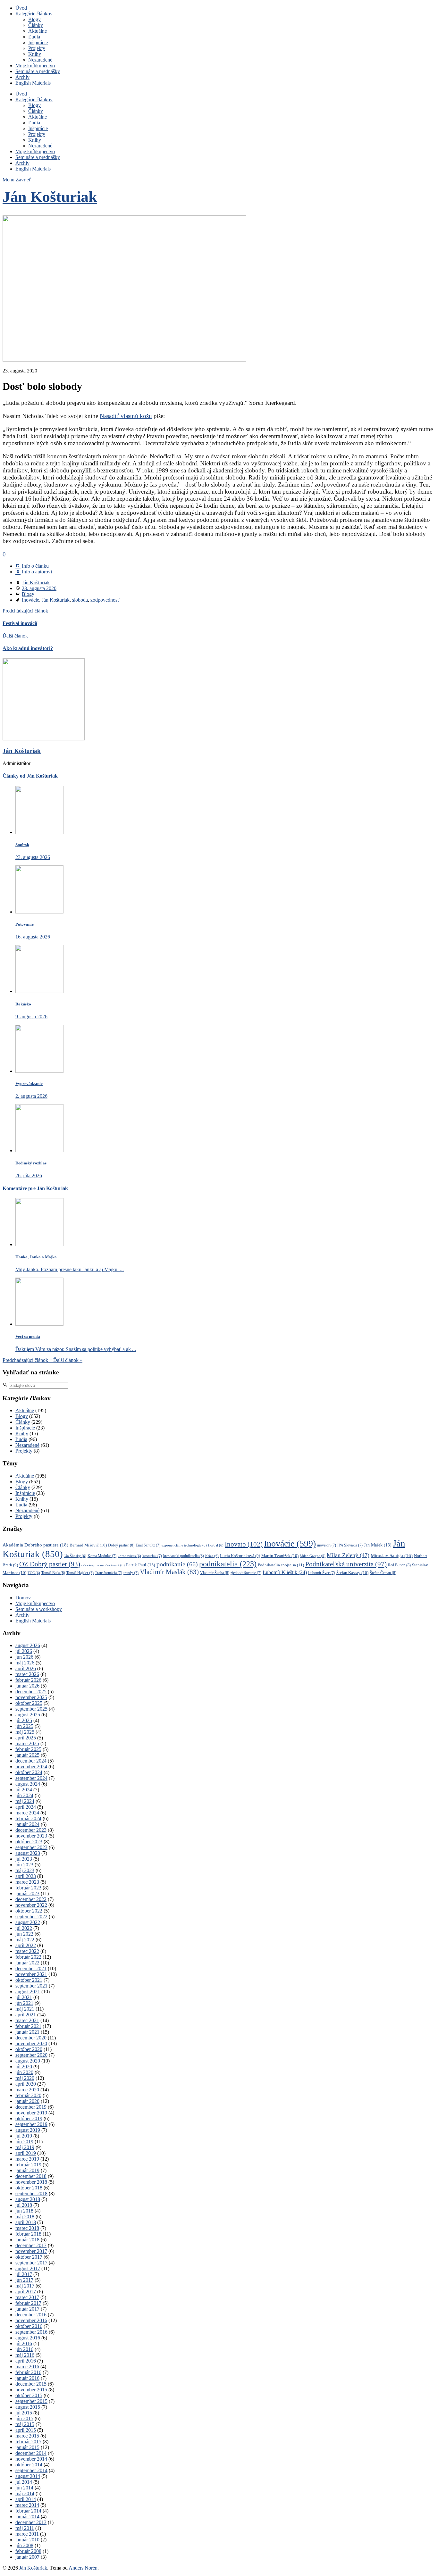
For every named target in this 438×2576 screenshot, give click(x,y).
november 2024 (31, 1767)
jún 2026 (24, 1657)
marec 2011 (27, 2534)
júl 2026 (24, 1651)
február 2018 (28, 2234)
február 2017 (28, 2303)
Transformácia (109, 1573)
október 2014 (29, 2465)
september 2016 (31, 2332)
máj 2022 (25, 1940)
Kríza (212, 1556)
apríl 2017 (26, 2292)
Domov (23, 1598)
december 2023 (31, 1830)
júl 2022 (24, 1928)
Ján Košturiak (50, 197)
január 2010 (27, 2540)
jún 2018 (24, 2211)
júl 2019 (24, 2136)
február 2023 (28, 1888)
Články (36, 25)
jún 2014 (24, 2488)
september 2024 (31, 1778)
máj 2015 (25, 2424)
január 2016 (27, 2378)
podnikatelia (228, 1564)
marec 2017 (27, 2297)
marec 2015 (27, 2436)
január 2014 (27, 2517)
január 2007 (27, 2557)
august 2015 (28, 2407)
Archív (22, 77)
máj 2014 (25, 2493)
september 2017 (31, 2263)
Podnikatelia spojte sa (281, 1565)
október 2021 (29, 1980)
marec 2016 (27, 2367)
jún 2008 (24, 2545)
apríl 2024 (26, 1807)
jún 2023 (24, 1865)
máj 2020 (25, 2078)
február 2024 (28, 1818)
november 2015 (31, 2390)
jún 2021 (24, 2003)
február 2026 (28, 1680)
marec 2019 (27, 2159)
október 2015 (29, 2395)
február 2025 (28, 1749)
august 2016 (28, 2338)
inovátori (327, 1545)
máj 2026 (25, 1663)
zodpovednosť (105, 600)
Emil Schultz (148, 1545)
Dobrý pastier (121, 1545)
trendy (131, 1573)
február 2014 (28, 2511)
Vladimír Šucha (215, 1573)
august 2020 (28, 2061)
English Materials (33, 83)
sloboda (80, 600)
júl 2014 (24, 2482)
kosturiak (152, 1556)
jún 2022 (24, 1934)
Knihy (35, 54)
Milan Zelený (348, 1555)
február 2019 (28, 2165)
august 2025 (28, 1715)
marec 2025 (27, 1743)
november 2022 (31, 1905)
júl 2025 (24, 1720)
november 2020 (31, 2043)
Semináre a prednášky (38, 71)
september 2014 (31, 2470)
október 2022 (29, 1911)
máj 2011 (25, 2528)
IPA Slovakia (350, 1545)
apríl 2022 (26, 1945)
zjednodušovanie (246, 1573)
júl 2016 (24, 2343)
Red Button (399, 1565)
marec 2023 (27, 1882)
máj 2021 (25, 2009)
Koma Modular (102, 1556)
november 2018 (31, 2182)
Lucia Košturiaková (240, 1556)
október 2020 (29, 2049)
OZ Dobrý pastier (50, 1564)
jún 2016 (24, 2349)
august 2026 (28, 1645)
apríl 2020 (26, 2084)
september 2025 (31, 1709)
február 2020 (28, 2095)
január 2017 (27, 2309)
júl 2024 (24, 1790)
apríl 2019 (26, 2153)
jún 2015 (24, 2418)
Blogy (34, 19)
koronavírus (129, 1556)
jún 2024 (24, 1795)
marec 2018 (27, 2228)
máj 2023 (25, 1870)
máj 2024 (25, 1801)
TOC (34, 1573)
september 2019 (31, 2124)
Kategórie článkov (34, 14)
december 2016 (31, 2315)
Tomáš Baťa (53, 1573)
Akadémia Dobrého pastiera (35, 1545)
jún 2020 (24, 2072)
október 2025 (29, 1703)
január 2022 (27, 1963)
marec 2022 (27, 1951)
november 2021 (31, 1974)
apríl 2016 (26, 2361)
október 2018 (29, 2188)
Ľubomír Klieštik (285, 1572)
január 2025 (27, 1755)
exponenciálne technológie (184, 1545)
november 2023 (31, 1836)
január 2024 (27, 1824)
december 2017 (31, 2245)
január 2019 (27, 2170)
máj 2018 (25, 2217)
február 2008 (28, 2551)
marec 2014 (27, 2505)
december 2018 (31, 2176)
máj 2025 (25, 1732)
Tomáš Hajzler (80, 1573)
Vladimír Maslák (169, 1572)
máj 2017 (25, 2286)
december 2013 (31, 2522)
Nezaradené (40, 60)
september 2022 (31, 1917)
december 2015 (31, 2384)
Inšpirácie (38, 42)
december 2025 (31, 1692)
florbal (216, 1545)
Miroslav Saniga (392, 1555)
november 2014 (31, 2459)
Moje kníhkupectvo (35, 66)
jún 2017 (24, 2280)
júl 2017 (24, 2274)
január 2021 (27, 2032)
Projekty (37, 48)
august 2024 (28, 1784)
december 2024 (31, 1761)
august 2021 (28, 1992)
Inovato (244, 1544)
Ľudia (34, 37)
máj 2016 (25, 2355)
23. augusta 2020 (39, 588)
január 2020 (27, 2101)
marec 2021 (27, 2020)
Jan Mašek (378, 1545)
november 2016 (31, 2320)
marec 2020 (27, 2090)
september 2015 (31, 2401)
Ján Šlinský (75, 1556)
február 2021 (28, 2026)
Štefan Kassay (352, 1573)
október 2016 (29, 2326)
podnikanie (177, 1564)
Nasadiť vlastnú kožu (126, 416)
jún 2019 (24, 2142)
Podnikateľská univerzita (346, 1564)
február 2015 (28, 2442)
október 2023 (29, 1842)
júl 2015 (24, 2413)
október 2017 (29, 2257)
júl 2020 (24, 2067)
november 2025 (31, 1697)
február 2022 (28, 1957)
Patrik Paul (141, 1565)
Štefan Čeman (383, 1573)
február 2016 (28, 2372)
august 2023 (28, 1853)
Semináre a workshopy (39, 1609)
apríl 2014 (26, 2499)
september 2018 (31, 2193)
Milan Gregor (313, 1556)
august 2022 (28, 1922)
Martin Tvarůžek (280, 1556)
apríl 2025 (26, 1738)
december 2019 (31, 2107)
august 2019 (28, 2130)
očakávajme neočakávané (103, 1565)
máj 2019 (25, 2147)
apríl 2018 (26, 2222)
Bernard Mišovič (88, 1545)
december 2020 (31, 2038)
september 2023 (31, 1847)
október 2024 (29, 1772)
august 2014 (28, 2476)
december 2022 (31, 1899)
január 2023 (27, 1893)
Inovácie (30, 600)
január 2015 (27, 2447)
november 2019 (31, 2113)
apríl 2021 (26, 2015)
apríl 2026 (26, 1668)
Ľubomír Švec (322, 1573)
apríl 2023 (26, 1876)
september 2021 (31, 1986)
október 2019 (29, 2118)
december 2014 (31, 2453)
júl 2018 (24, 2205)
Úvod (21, 8)
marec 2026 (27, 1674)
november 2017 (31, 2251)
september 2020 (31, 2055)
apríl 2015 (26, 2430)
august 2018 (28, 2199)
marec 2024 (27, 1813)
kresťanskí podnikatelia (184, 1556)
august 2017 (28, 2268)
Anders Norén (83, 2568)
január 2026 (27, 1686)
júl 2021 (24, 1997)
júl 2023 (24, 1859)
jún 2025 (24, 1726)
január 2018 (27, 2240)
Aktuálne (38, 31)
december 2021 (31, 1968)
